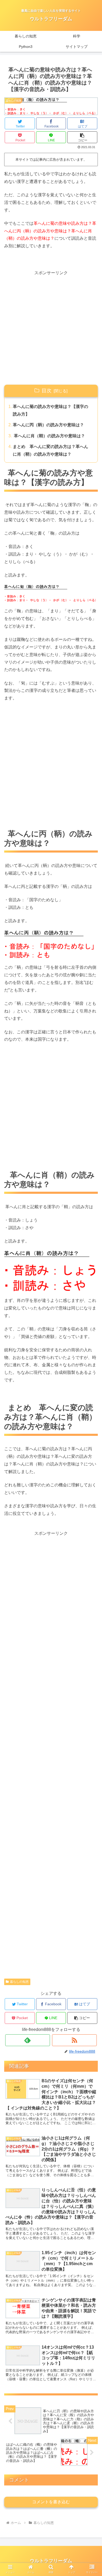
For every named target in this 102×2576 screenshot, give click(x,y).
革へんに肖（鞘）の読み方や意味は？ (49, 436)
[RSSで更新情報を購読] (75, 2040)
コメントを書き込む (51, 2502)
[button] (82, 137)
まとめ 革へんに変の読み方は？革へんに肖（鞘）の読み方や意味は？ (50, 450)
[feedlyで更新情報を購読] (28, 2040)
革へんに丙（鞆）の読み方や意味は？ (48, 425)
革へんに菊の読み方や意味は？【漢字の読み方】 (50, 410)
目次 (47, 391)
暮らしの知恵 (19, 1982)
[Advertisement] (51, 328)
